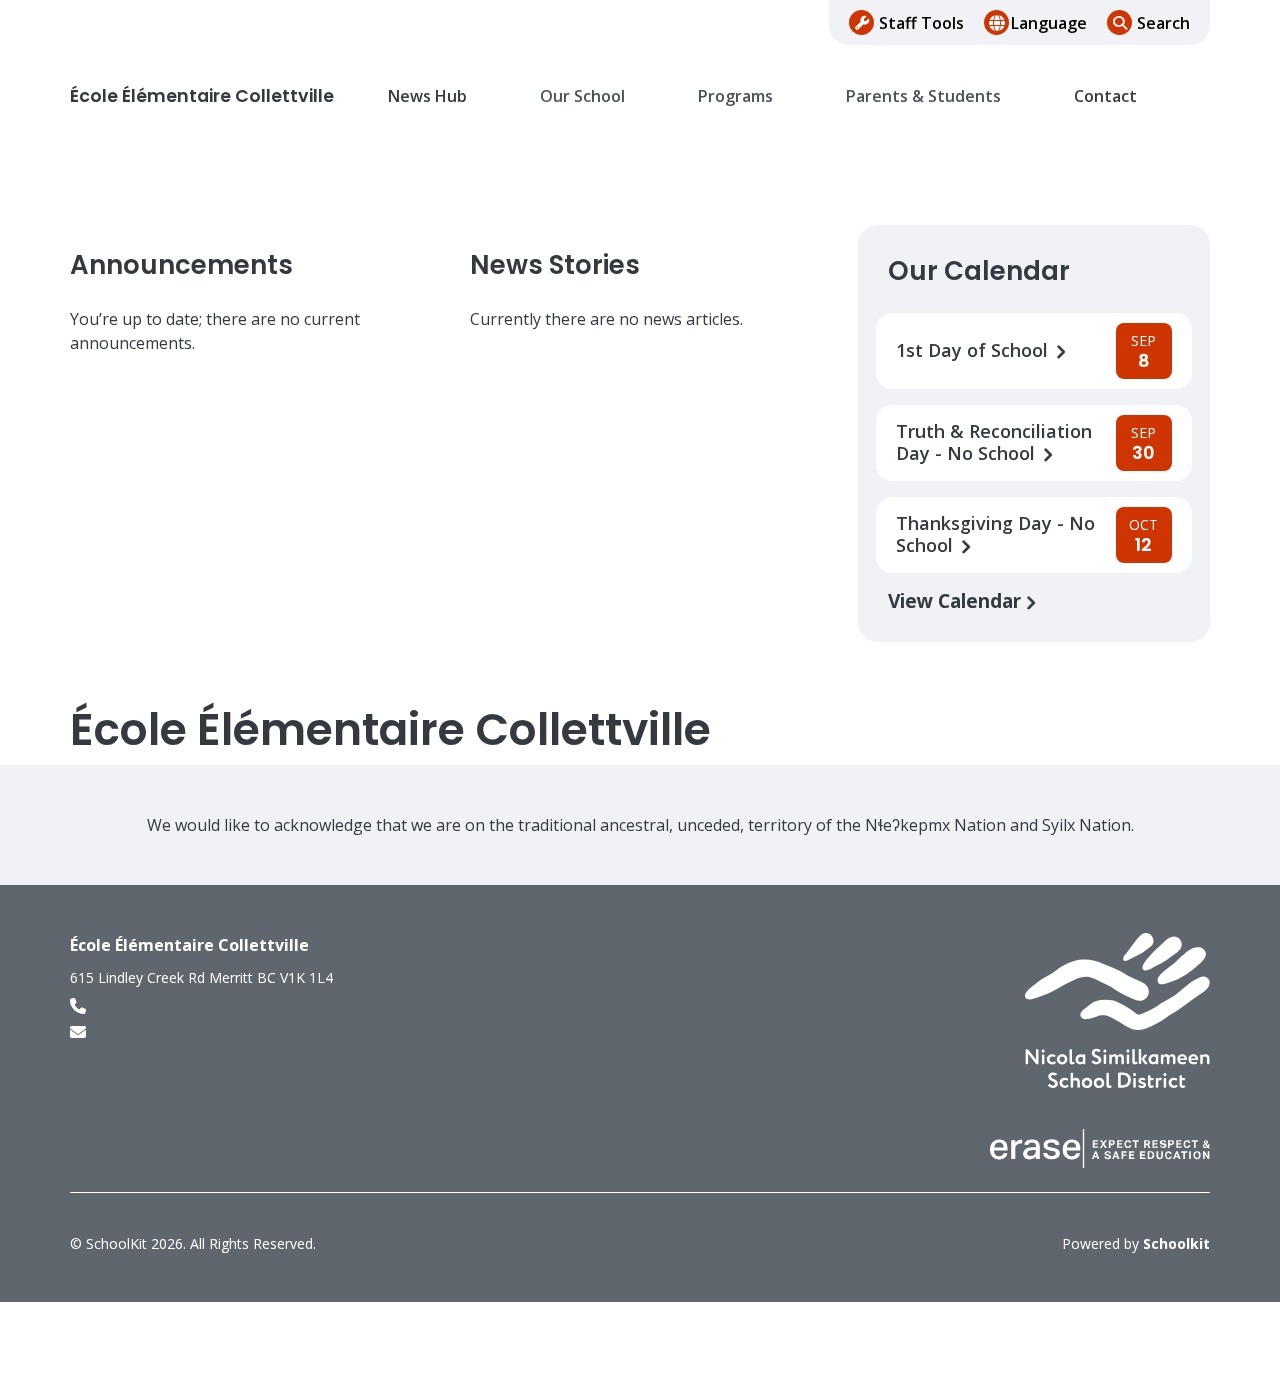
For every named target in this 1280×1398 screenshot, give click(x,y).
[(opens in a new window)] (1117, 1009)
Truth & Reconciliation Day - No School (994, 443)
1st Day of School (974, 350)
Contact (1105, 96)
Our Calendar (979, 271)
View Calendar (957, 600)
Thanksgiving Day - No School (995, 535)
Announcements (181, 265)
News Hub (427, 96)
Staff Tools (921, 23)
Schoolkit (1176, 1243)
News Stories (555, 265)
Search (1163, 23)
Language (1049, 23)
